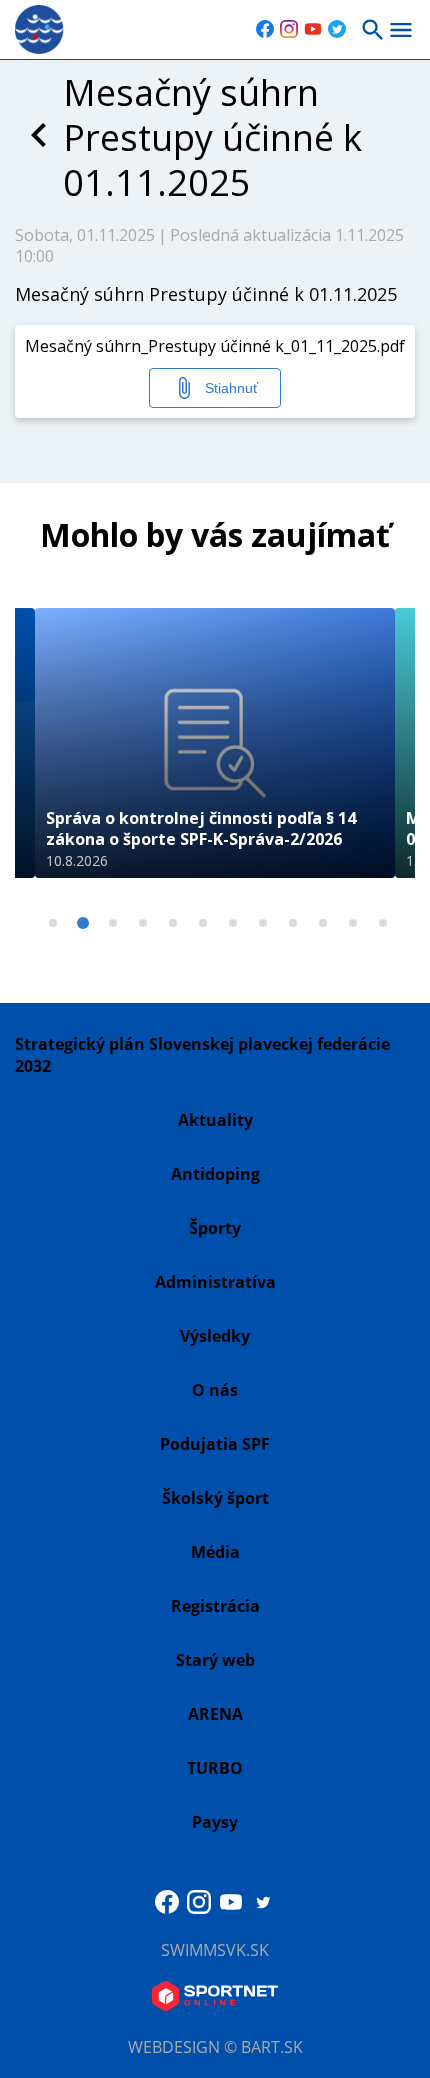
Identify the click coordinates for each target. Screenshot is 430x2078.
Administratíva (215, 1282)
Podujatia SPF (215, 1444)
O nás (215, 1390)
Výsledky (215, 1336)
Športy (215, 1228)
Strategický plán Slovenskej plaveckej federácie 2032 (202, 1055)
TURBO (215, 1768)
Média (215, 1552)
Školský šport (215, 1498)
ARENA (215, 1714)
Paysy (215, 1822)
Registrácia (215, 1606)
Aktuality (215, 1120)
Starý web (215, 1660)
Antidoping (215, 1174)
